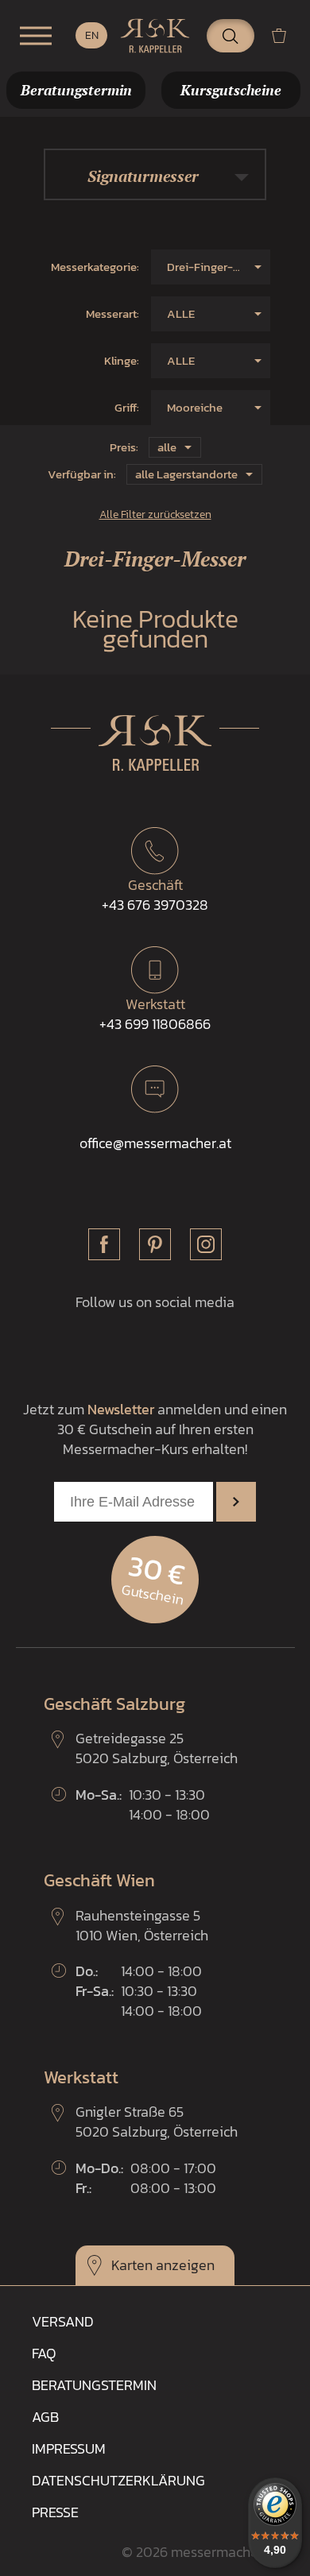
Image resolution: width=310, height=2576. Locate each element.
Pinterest (155, 1244)
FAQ (44, 2353)
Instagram (206, 1244)
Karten (132, 2265)
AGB (45, 2417)
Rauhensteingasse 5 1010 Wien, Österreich (142, 1925)
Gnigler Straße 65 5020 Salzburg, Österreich (157, 2122)
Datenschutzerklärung (118, 2480)
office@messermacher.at (155, 1143)
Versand (63, 2321)
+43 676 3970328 (155, 895)
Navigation (36, 36)
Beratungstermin (94, 2385)
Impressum (69, 2448)
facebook (104, 1244)
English (91, 35)
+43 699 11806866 (155, 1014)
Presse (55, 2512)
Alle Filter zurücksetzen (155, 514)
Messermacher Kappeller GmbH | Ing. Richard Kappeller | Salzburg (155, 36)
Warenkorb (285, 35)
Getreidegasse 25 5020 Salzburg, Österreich (157, 1748)
